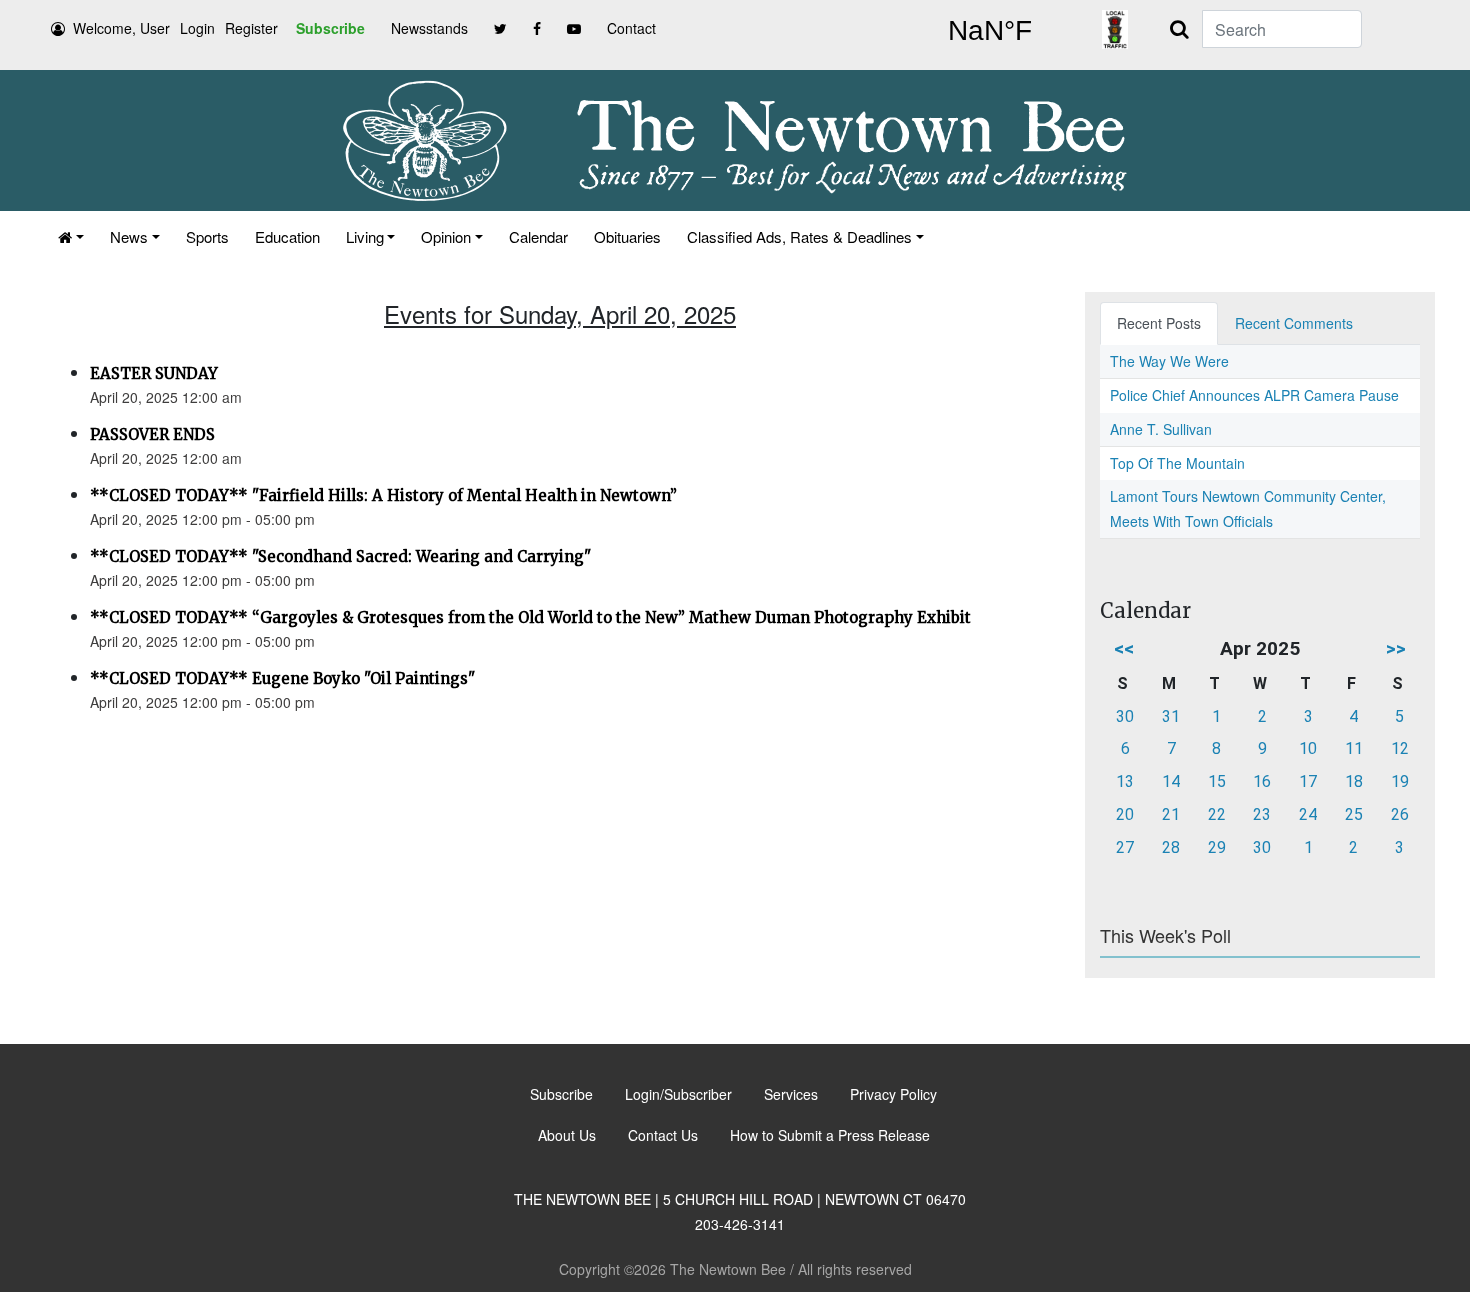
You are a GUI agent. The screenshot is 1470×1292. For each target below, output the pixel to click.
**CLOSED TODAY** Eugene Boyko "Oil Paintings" (282, 678)
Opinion (446, 236)
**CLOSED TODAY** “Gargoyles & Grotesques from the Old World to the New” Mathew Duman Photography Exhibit (530, 617)
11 (1354, 748)
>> (1396, 648)
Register (251, 28)
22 (1217, 814)
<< (1124, 648)
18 (1354, 781)
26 (1400, 814)
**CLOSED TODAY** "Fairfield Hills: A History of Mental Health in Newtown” (383, 495)
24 (1308, 814)
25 (1354, 814)
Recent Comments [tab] (1294, 323)
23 (1262, 814)
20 (1125, 814)
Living (365, 236)
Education (287, 236)
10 (1308, 748)
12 (1400, 748)
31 (1171, 716)
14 (1171, 781)
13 (1125, 781)
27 (1125, 847)
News (129, 236)
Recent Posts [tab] (1159, 323)
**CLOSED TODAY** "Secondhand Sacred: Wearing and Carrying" (340, 556)
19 (1400, 781)
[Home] (71, 236)
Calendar (538, 236)
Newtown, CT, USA (990, 31)
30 (1125, 716)
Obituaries (627, 236)
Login (197, 28)
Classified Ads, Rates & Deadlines (799, 236)
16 (1262, 781)
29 (1217, 847)
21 (1171, 814)
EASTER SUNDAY (154, 373)
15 (1217, 781)
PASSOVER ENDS (152, 434)
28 (1171, 847)
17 (1308, 781)
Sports (207, 236)
